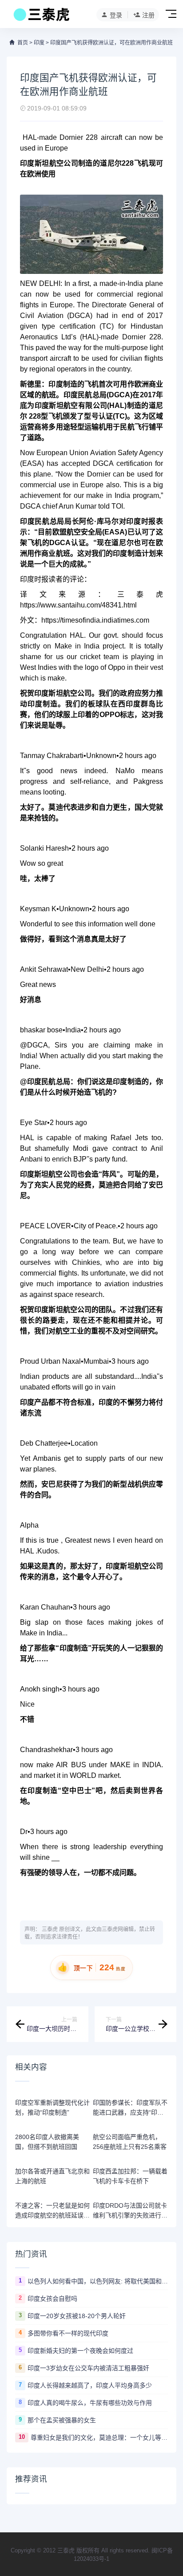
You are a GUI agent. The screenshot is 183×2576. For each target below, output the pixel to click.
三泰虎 (50, 1929)
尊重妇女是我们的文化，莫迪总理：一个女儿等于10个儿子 (99, 2437)
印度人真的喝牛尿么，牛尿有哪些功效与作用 (90, 2403)
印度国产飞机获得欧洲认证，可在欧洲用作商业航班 (111, 43)
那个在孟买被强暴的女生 (62, 2420)
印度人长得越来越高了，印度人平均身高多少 (90, 2385)
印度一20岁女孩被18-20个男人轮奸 (77, 2316)
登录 (116, 15)
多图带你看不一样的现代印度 (68, 2333)
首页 (23, 43)
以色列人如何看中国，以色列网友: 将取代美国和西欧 (98, 2281)
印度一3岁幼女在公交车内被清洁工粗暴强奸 (88, 2368)
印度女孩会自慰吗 (52, 2299)
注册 (148, 15)
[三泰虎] (41, 17)
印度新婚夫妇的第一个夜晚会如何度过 (80, 2351)
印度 (39, 43)
